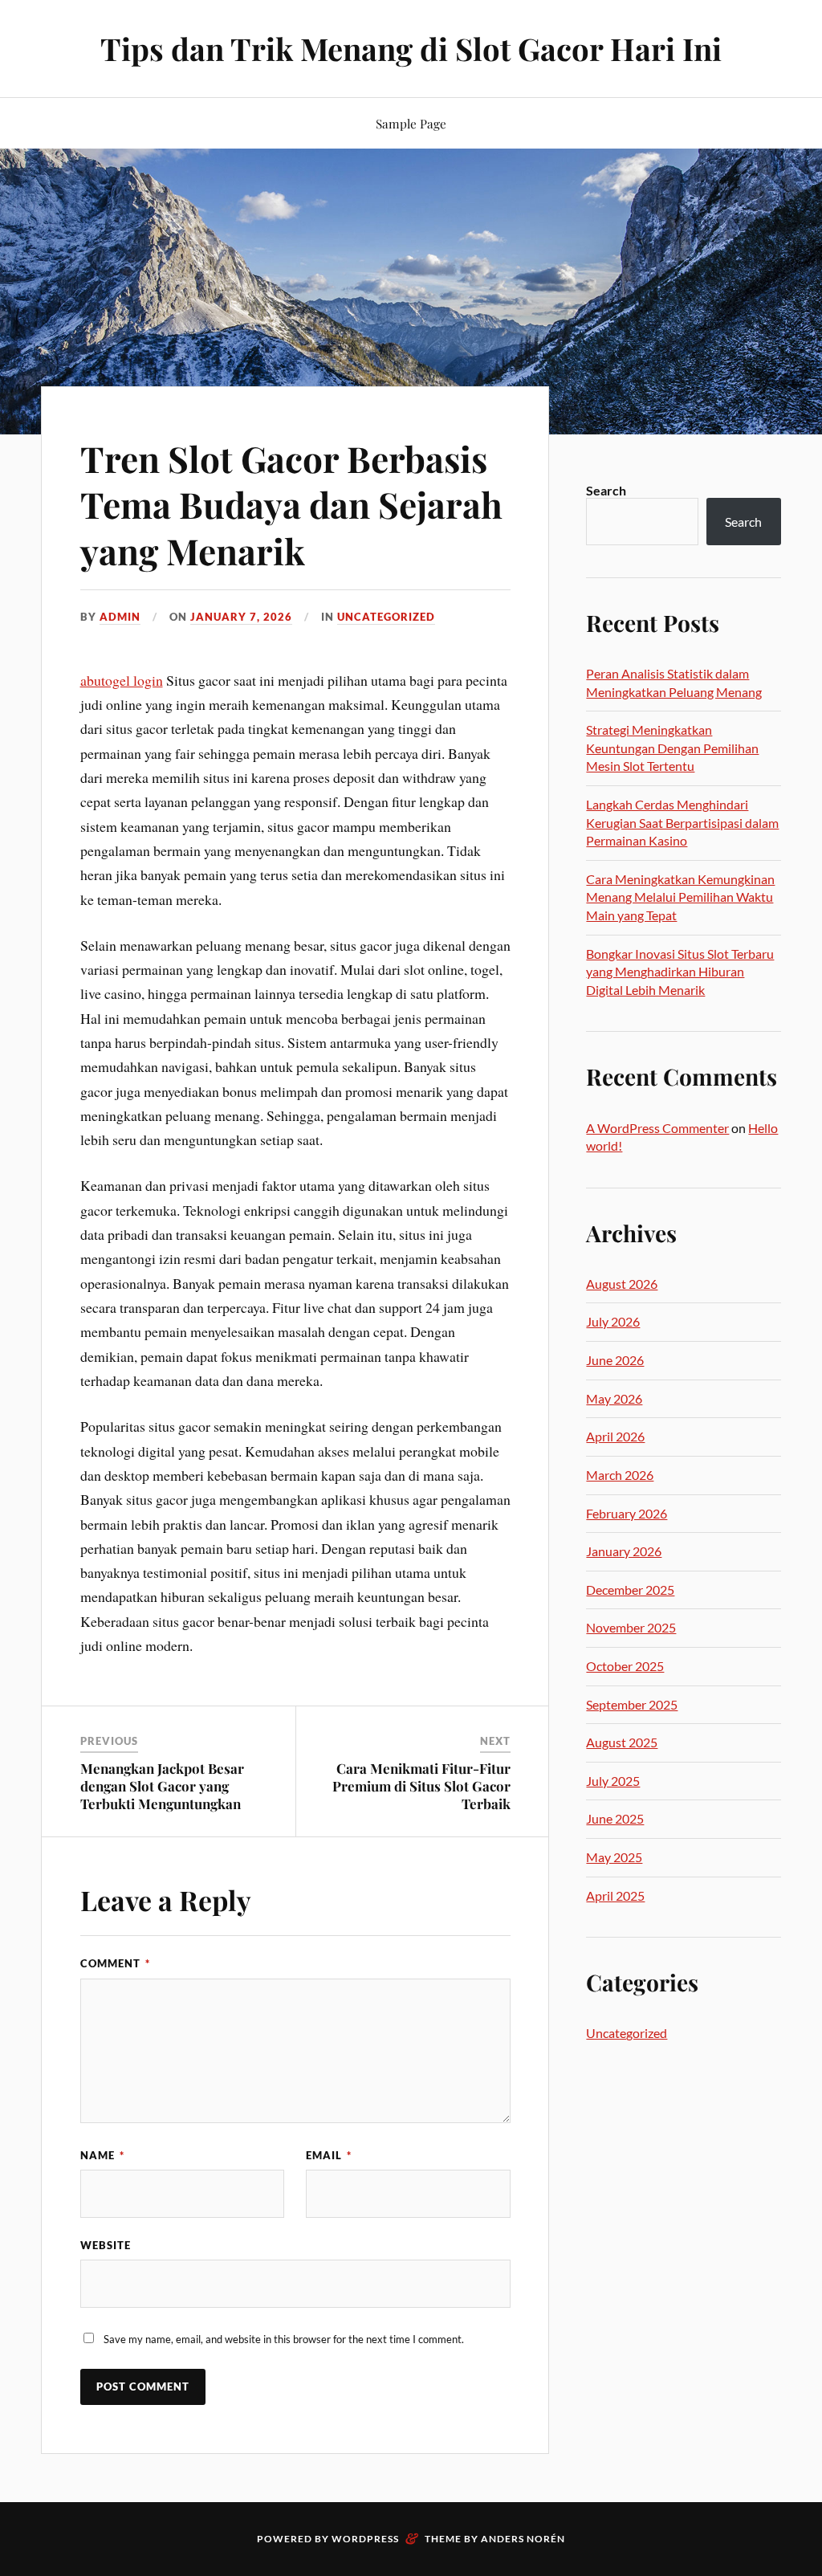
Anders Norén (523, 2539)
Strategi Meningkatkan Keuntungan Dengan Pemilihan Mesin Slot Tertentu (672, 748)
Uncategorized (386, 617)
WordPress (365, 2539)
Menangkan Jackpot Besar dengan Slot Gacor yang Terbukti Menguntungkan (162, 1786)
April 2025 (615, 1895)
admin (120, 617)
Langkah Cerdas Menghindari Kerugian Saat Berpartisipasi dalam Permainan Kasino (682, 822)
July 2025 (613, 1781)
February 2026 (627, 1513)
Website (106, 2245)
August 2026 (622, 1284)
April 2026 (615, 1436)
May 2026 (614, 1398)
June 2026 (615, 1360)
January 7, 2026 (241, 617)
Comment (115, 1963)
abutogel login (122, 680)
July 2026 (613, 1321)
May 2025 (614, 1857)
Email (329, 2155)
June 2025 (615, 1818)
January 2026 (624, 1551)
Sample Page (411, 123)
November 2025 (631, 1627)
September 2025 (632, 1704)
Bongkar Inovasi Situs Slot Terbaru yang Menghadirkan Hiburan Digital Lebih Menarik (680, 972)
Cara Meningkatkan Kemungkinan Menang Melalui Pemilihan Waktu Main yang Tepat (680, 897)
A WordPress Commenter (657, 1128)
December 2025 (630, 1590)
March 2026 (620, 1475)
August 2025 (622, 1742)
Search (606, 490)
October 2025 (625, 1666)
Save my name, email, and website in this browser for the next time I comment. (284, 2339)
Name (102, 2155)
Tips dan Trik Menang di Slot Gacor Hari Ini (411, 49)
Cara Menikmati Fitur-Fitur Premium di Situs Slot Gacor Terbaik (421, 1786)
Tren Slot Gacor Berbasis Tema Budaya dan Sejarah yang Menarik (291, 504)
